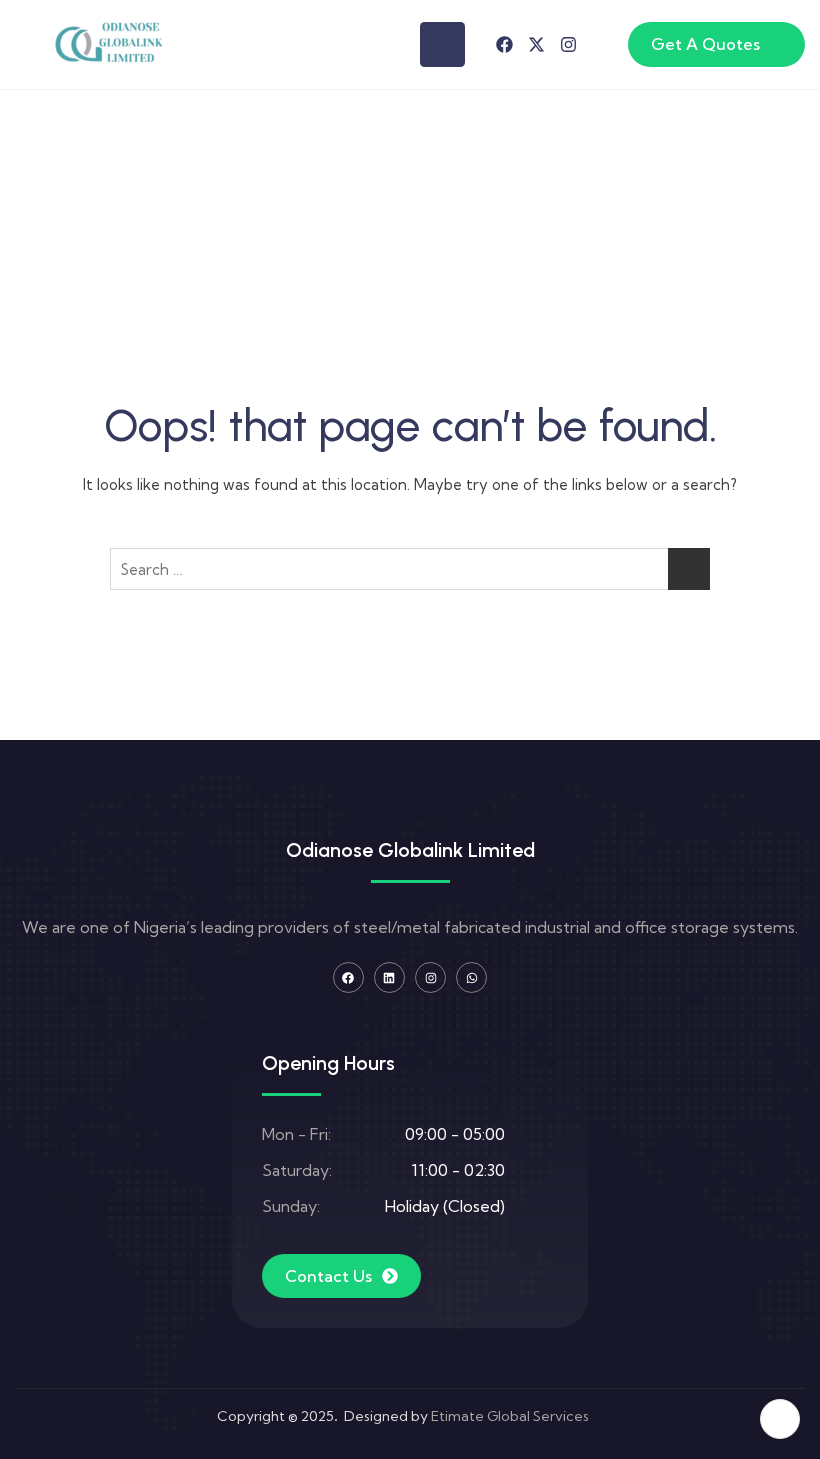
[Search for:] (410, 569)
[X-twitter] (536, 44)
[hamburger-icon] (442, 44)
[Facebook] (504, 44)
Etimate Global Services (510, 1416)
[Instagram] (568, 44)
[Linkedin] (389, 977)
